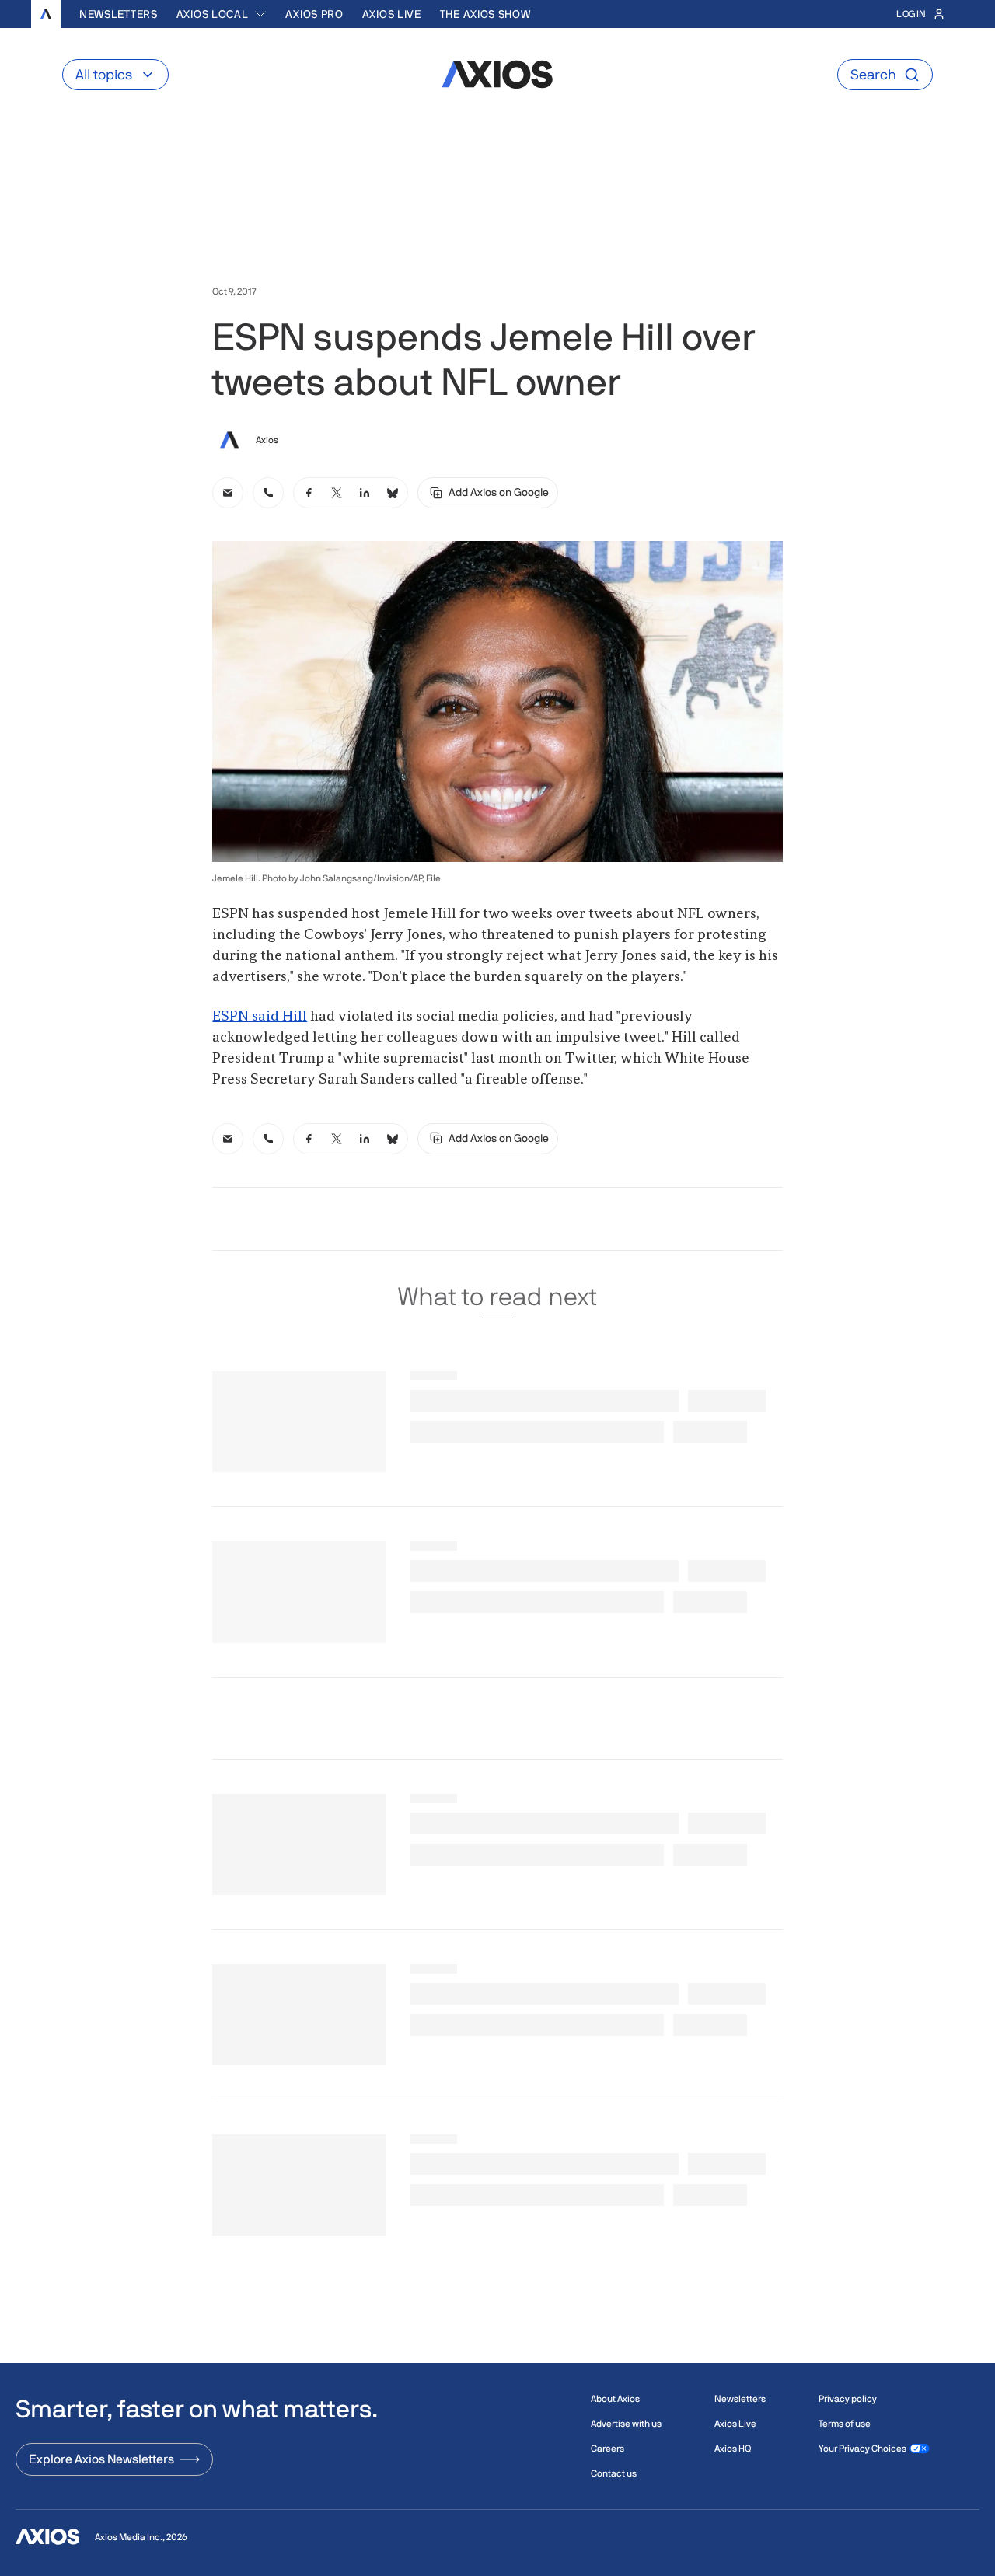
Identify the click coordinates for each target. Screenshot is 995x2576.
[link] (228, 493)
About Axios (615, 2399)
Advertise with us (626, 2424)
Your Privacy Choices (862, 2449)
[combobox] (222, 14)
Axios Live (392, 14)
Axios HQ (733, 2449)
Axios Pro (314, 14)
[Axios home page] (46, 14)
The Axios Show (485, 14)
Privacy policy (848, 2399)
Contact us (614, 2473)
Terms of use (845, 2424)
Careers (607, 2449)
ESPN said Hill (260, 1017)
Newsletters (119, 14)
